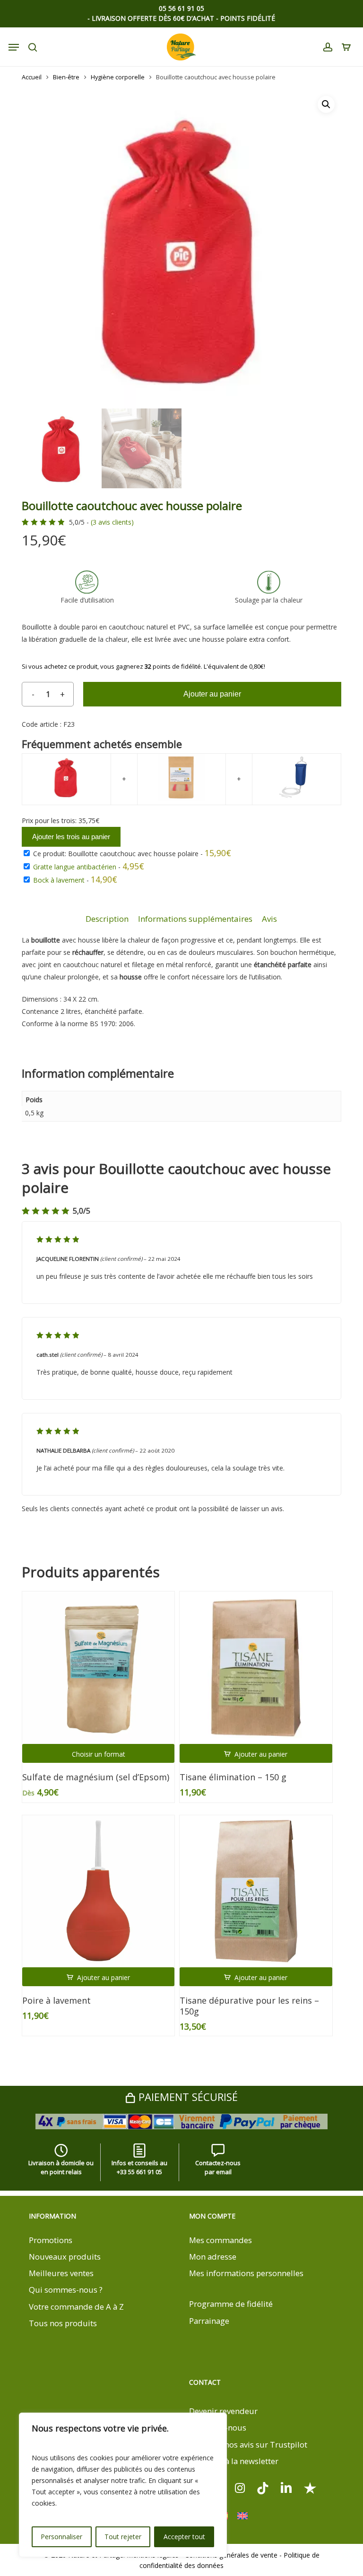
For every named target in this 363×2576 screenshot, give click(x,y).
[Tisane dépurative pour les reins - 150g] (256, 1891)
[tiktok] (263, 2487)
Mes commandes (220, 2240)
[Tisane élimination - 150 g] (256, 1667)
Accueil (32, 77)
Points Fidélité (248, 18)
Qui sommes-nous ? (66, 2290)
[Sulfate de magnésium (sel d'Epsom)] (98, 1667)
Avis (269, 919)
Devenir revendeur (223, 2411)
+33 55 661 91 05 (139, 2172)
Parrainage (209, 2321)
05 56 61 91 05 (181, 9)
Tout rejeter (123, 2537)
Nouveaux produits (65, 2257)
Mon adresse (213, 2257)
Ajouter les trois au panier (71, 837)
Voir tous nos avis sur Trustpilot (248, 2444)
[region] (123, 2485)
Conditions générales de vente (231, 2555)
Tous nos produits (63, 2323)
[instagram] (240, 2487)
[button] (326, 104)
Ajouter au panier (212, 694)
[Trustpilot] (310, 2487)
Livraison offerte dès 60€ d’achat (153, 18)
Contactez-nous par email (218, 2167)
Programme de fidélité (231, 2304)
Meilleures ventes (61, 2273)
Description (107, 919)
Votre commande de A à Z (76, 2307)
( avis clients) (112, 522)
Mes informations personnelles (246, 2273)
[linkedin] (286, 2487)
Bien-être (66, 77)
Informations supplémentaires (195, 919)
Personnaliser (61, 2537)
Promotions (51, 2240)
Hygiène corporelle (118, 77)
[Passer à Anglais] (242, 2516)
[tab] (107, 919)
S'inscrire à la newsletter (234, 2461)
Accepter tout (184, 2537)
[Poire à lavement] (98, 1891)
